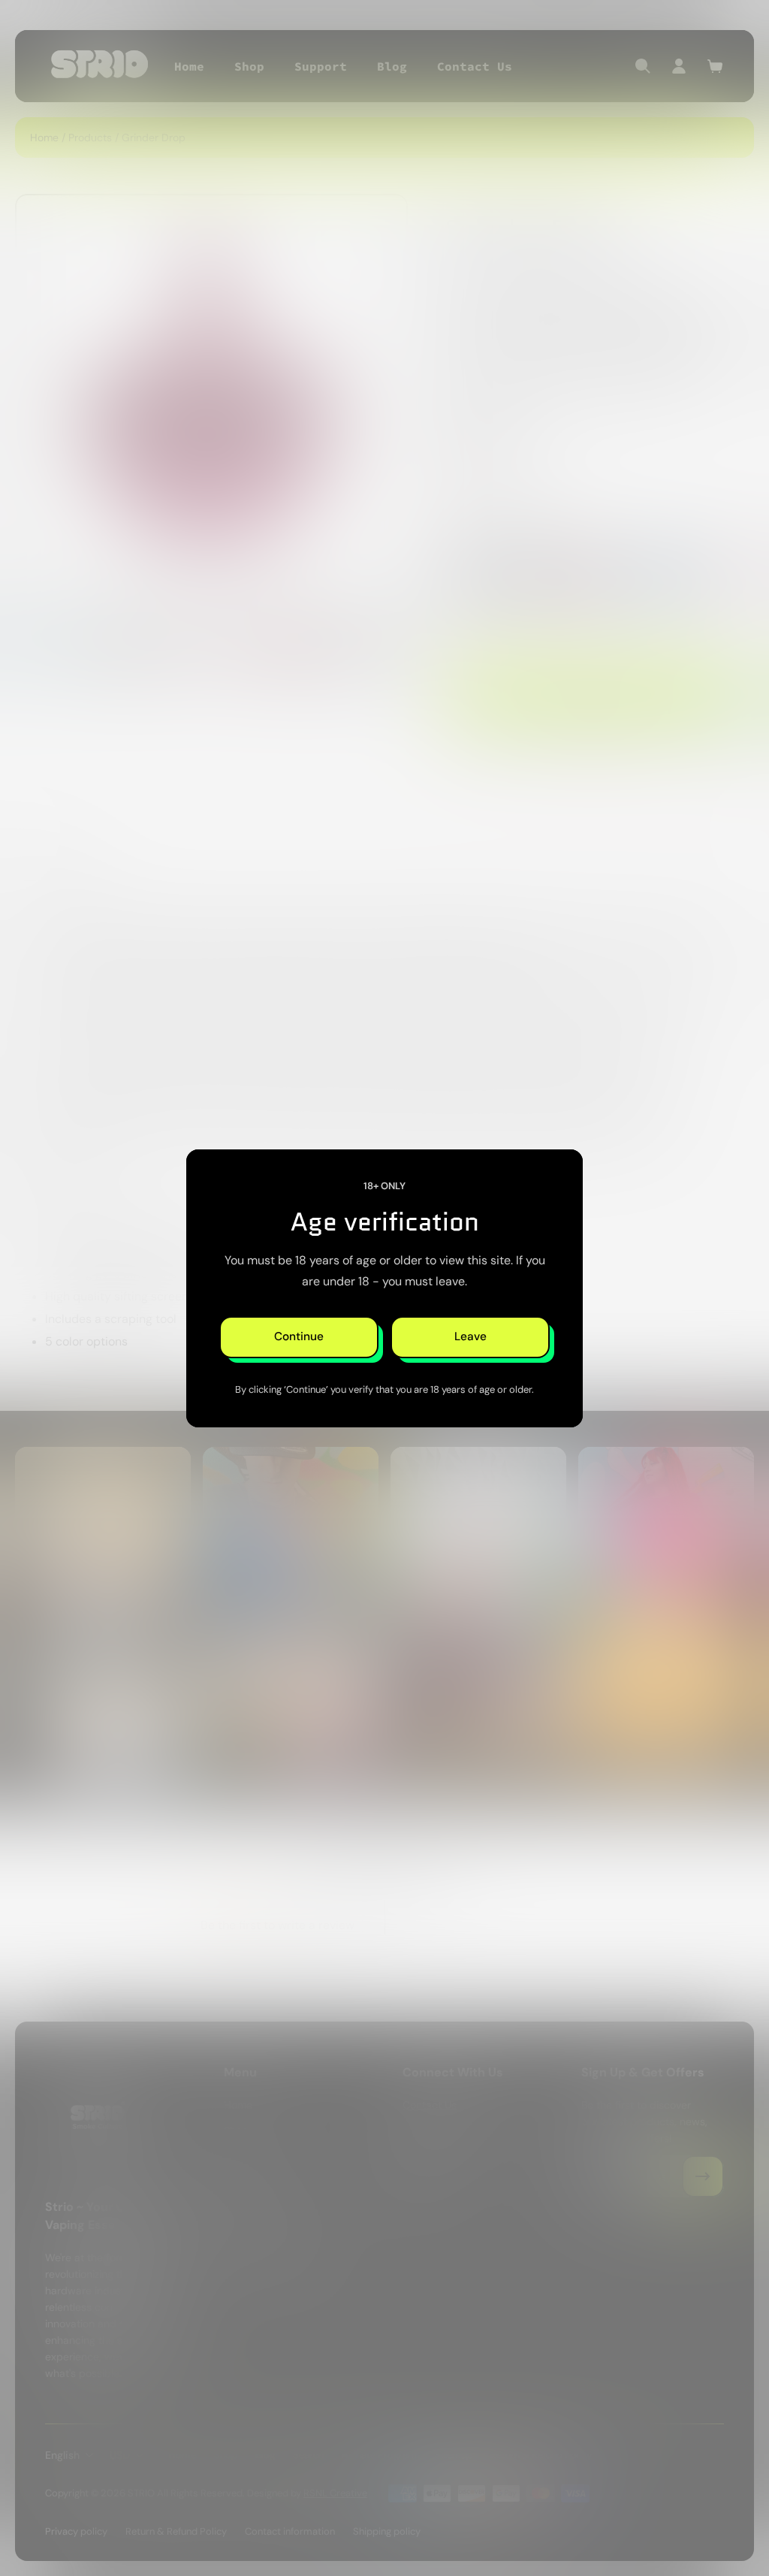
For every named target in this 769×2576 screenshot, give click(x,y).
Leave (470, 1336)
